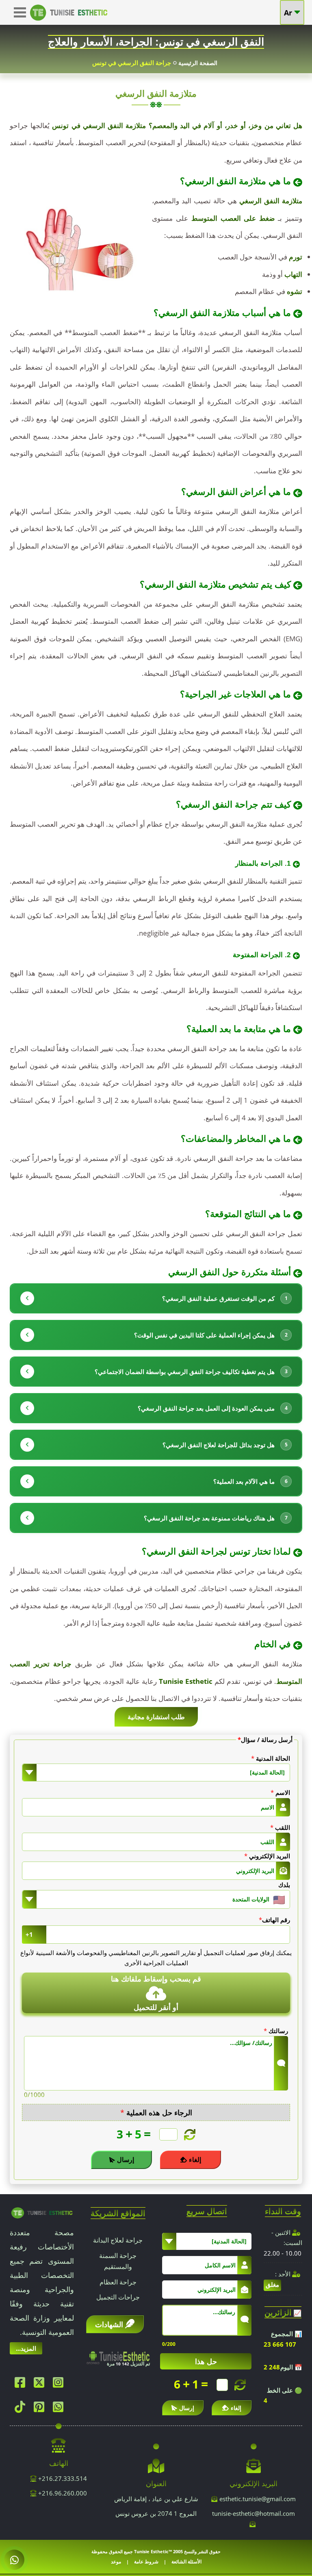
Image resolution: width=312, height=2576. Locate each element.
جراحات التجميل (118, 2297)
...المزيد (26, 2348)
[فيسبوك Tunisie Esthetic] (22, 2384)
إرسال (126, 2160)
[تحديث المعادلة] (189, 2135)
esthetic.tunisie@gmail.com (258, 2499)
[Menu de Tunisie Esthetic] (22, 9)
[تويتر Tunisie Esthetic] (41, 2384)
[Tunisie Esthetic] (42, 2212)
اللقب (280, 1827)
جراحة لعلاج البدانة (118, 2240)
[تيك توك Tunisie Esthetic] (22, 2409)
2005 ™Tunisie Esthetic (158, 2551)
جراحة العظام (118, 2282)
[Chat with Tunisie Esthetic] (14, 2560)
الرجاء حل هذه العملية (156, 2112)
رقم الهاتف (274, 1920)
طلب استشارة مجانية (156, 1717)
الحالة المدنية (271, 1758)
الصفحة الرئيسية (198, 63)
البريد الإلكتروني (267, 1856)
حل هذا (206, 2361)
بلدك (284, 1885)
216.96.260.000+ (62, 2493)
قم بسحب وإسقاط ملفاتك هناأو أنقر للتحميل (156, 1993)
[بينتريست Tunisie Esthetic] (41, 2409)
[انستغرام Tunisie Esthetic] (60, 2384)
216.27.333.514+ (62, 2478)
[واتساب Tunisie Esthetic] (60, 2409)
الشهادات (109, 2324)
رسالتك (276, 2031)
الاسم (280, 1792)
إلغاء (195, 2160)
